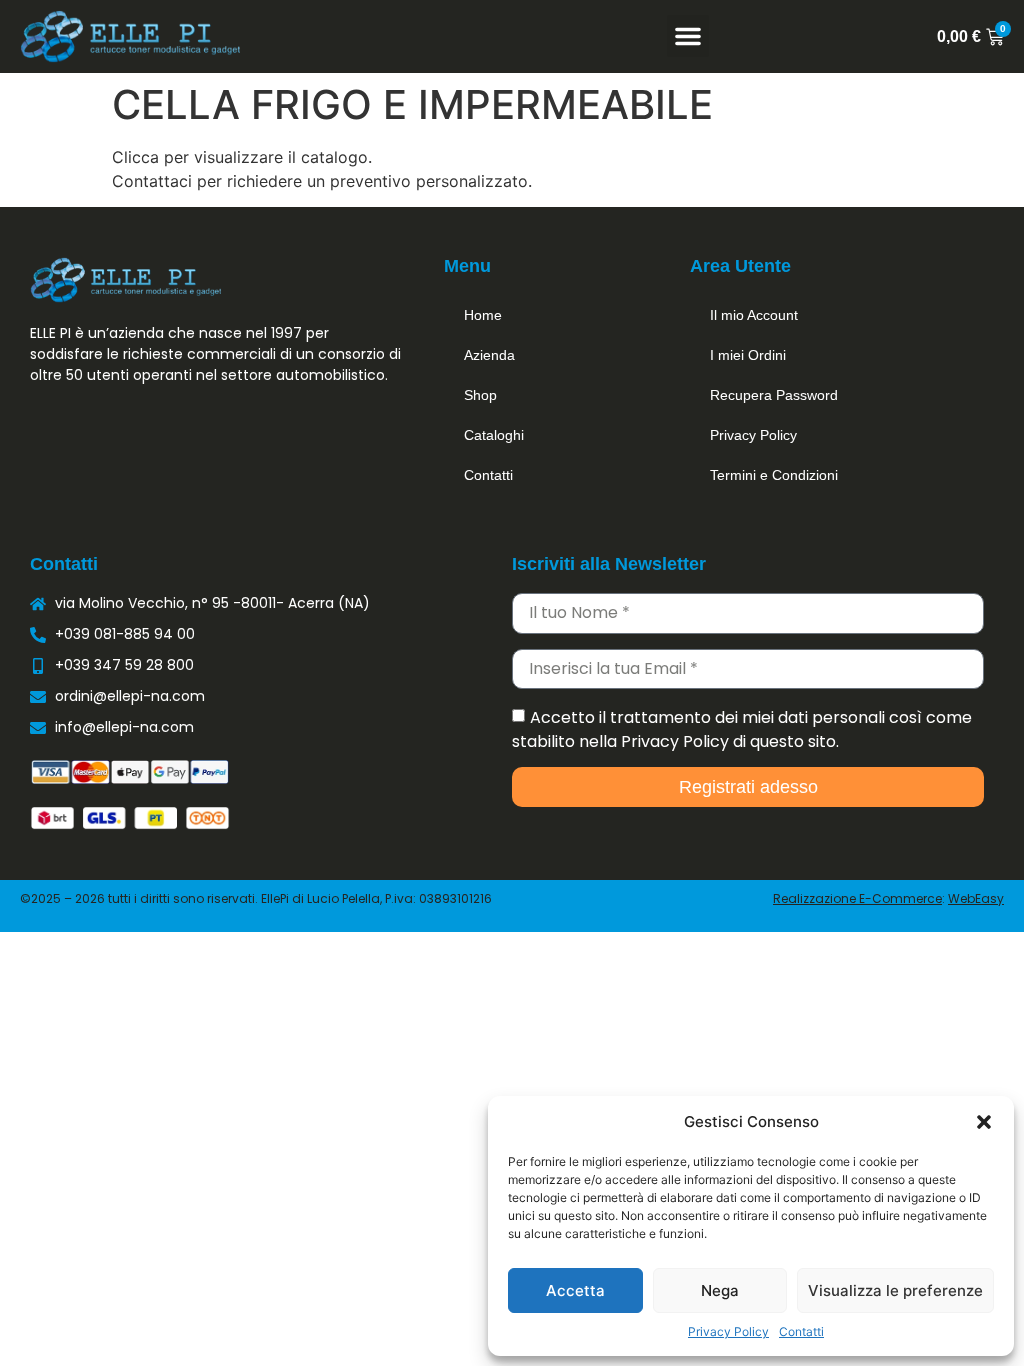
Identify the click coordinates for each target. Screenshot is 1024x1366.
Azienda (489, 355)
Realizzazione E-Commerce (857, 898)
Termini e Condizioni (774, 475)
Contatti (801, 1331)
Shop (480, 395)
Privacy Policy (728, 1331)
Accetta (575, 1290)
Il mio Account (754, 315)
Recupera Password (774, 395)
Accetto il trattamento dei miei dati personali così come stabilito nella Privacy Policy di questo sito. (742, 729)
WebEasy (976, 898)
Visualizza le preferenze (895, 1290)
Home (483, 315)
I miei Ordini (748, 355)
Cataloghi (494, 435)
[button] (984, 1122)
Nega (720, 1290)
